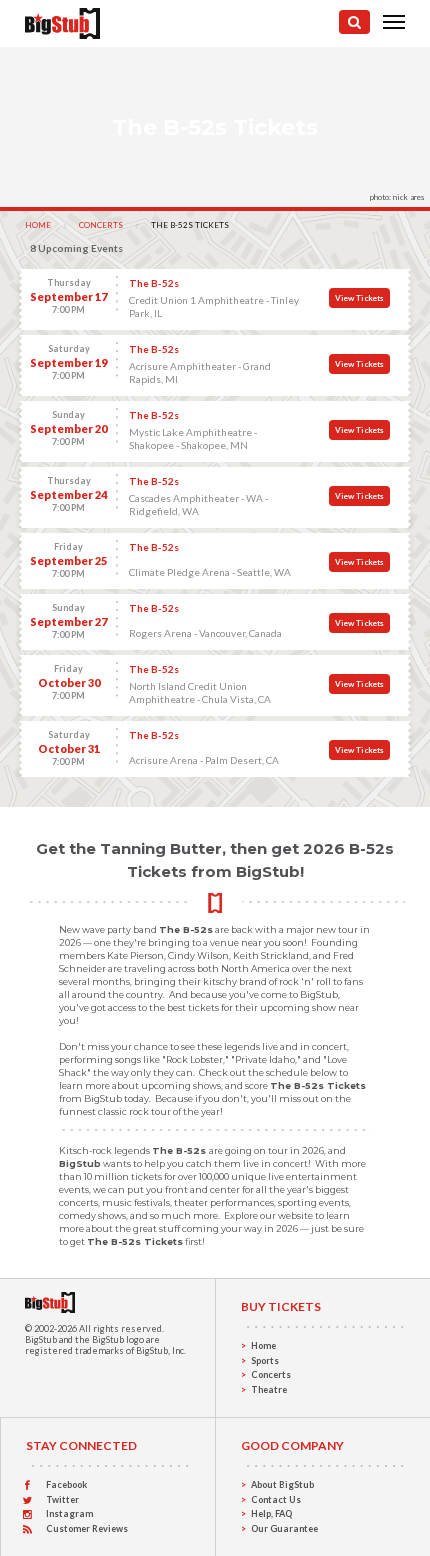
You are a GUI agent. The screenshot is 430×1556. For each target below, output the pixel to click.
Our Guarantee (284, 1528)
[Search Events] (354, 22)
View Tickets (359, 298)
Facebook (66, 1484)
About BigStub (282, 1484)
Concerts (101, 225)
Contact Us (276, 1499)
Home (38, 225)
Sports (265, 1360)
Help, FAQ (271, 1513)
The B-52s (154, 283)
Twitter (62, 1499)
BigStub (41, 1339)
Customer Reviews (87, 1528)
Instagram (69, 1513)
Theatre (269, 1389)
